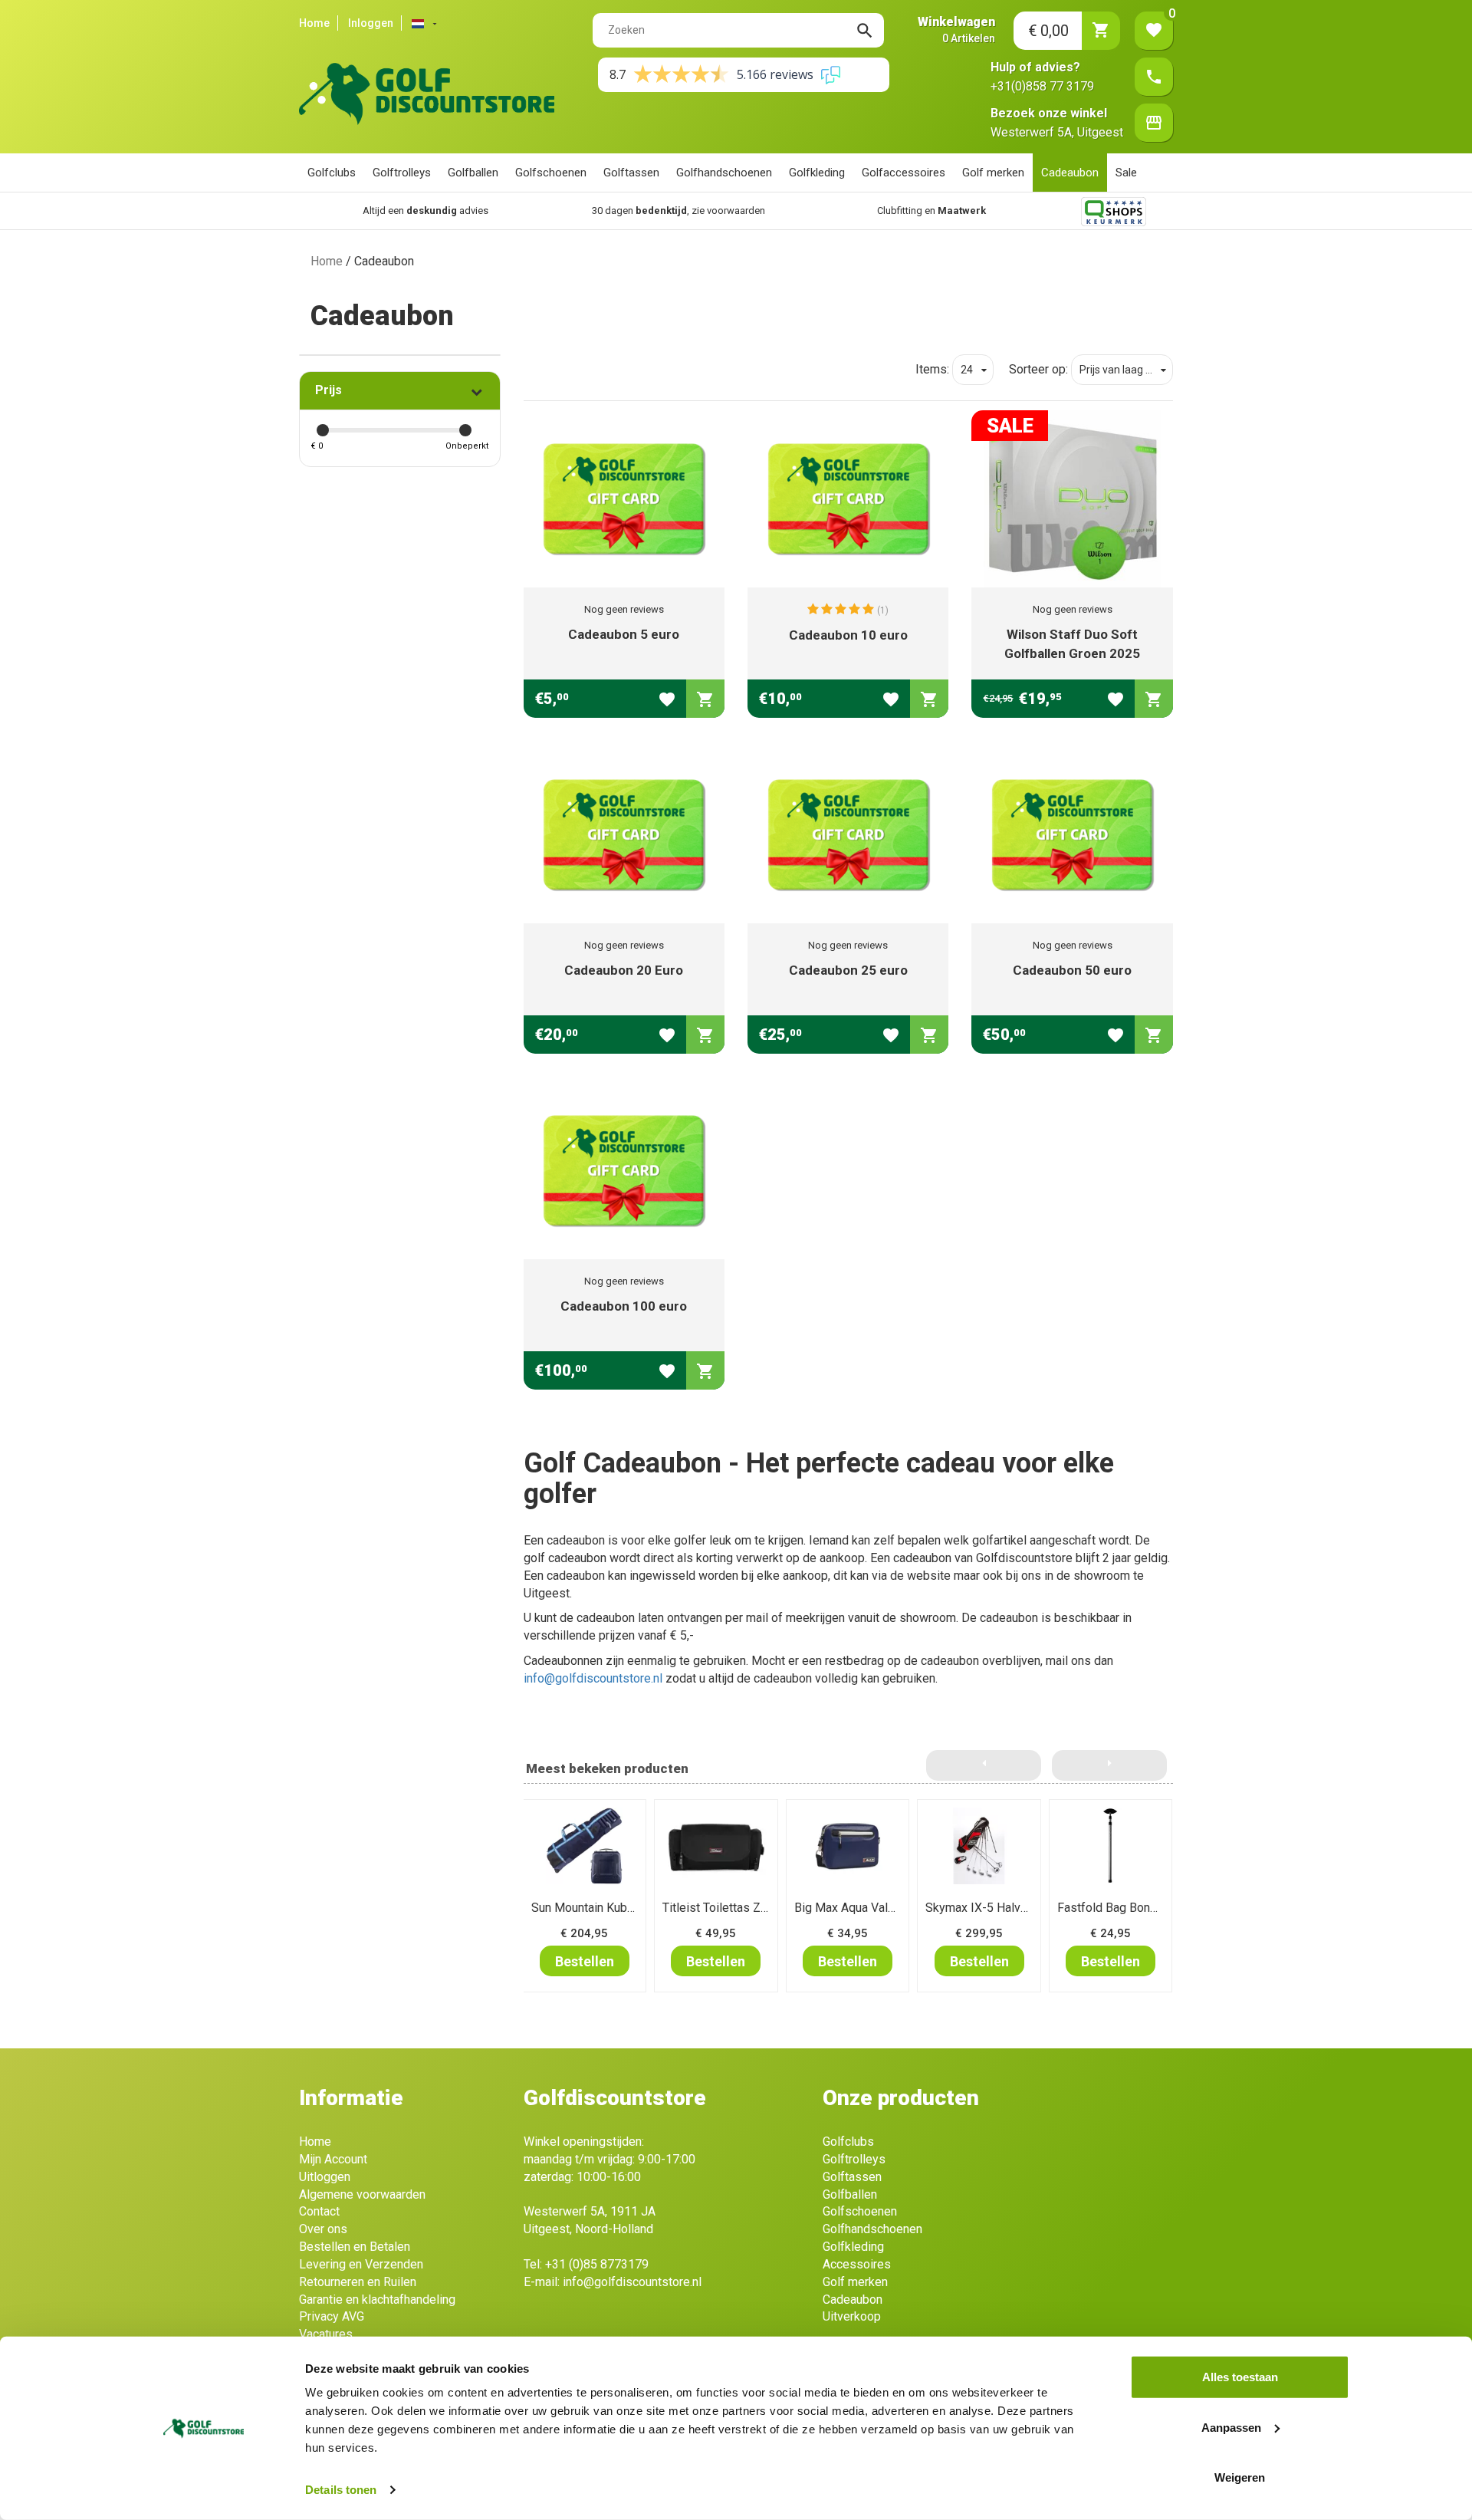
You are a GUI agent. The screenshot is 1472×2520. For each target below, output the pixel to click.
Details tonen (341, 2490)
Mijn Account (333, 2159)
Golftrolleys (402, 173)
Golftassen (631, 173)
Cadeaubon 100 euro (624, 1306)
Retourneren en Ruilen (358, 2282)
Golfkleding (817, 173)
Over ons (323, 2229)
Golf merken (993, 173)
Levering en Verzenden (361, 2264)
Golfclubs (332, 173)
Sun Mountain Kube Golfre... (604, 1908)
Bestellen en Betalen (355, 2247)
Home (314, 23)
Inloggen (371, 23)
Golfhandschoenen (724, 173)
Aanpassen (1231, 2427)
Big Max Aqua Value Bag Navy (874, 1908)
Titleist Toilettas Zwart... (726, 1908)
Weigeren (1240, 2477)
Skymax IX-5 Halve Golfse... (999, 1908)
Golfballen (473, 173)
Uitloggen (325, 2177)
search (865, 31)
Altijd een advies (426, 211)
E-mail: (613, 2282)
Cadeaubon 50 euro (1072, 970)
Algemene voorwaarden (362, 2194)
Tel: (586, 2264)
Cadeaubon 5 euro (624, 634)
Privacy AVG (332, 2316)
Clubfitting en (932, 211)
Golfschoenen (551, 173)
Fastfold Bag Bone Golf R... (1129, 1908)
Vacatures (326, 2334)
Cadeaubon (1070, 173)
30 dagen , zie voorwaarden (678, 211)
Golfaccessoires (904, 173)
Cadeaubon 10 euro (848, 635)
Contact (319, 2211)
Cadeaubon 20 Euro (624, 970)
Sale (1126, 173)
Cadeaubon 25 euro (848, 970)
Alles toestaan (1240, 2377)
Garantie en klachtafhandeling (377, 2300)
